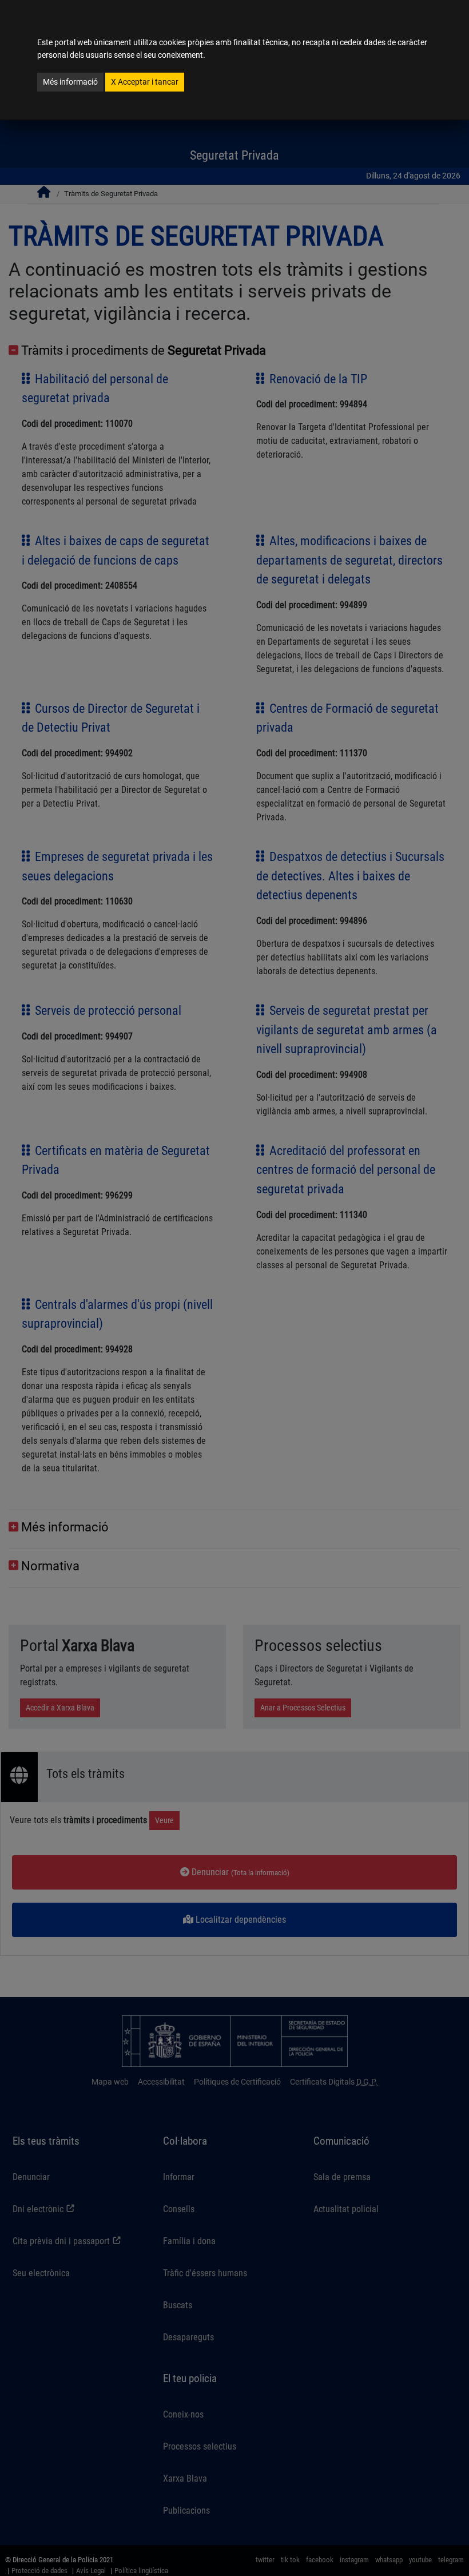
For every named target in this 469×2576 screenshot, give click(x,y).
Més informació (70, 82)
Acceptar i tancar (145, 82)
